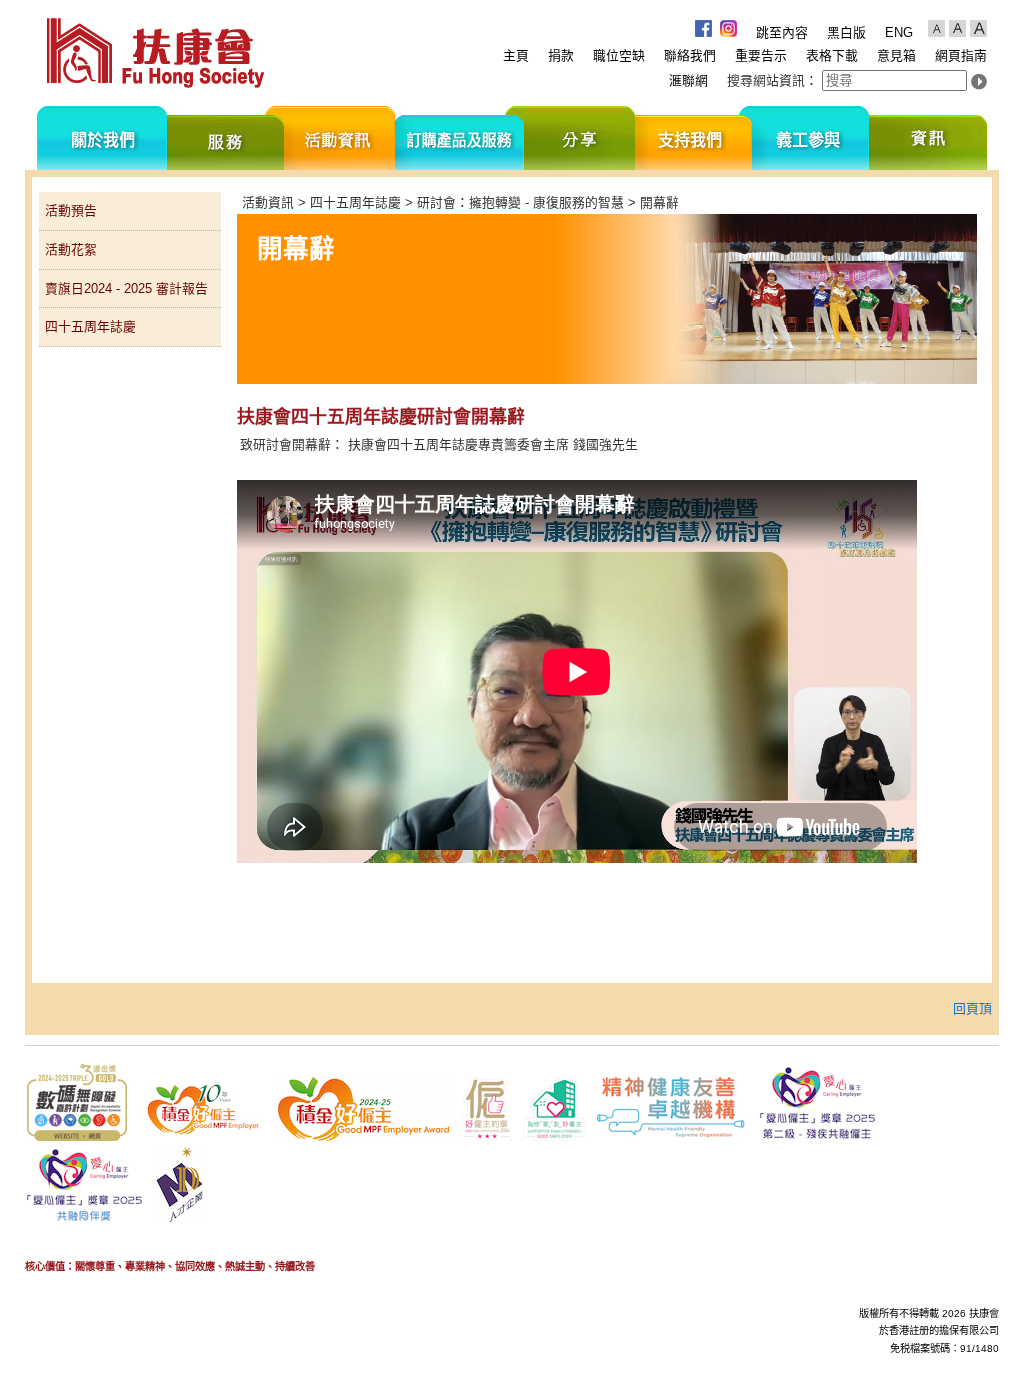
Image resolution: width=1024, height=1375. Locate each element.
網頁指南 (961, 55)
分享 (579, 138)
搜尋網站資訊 (766, 80)
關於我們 (102, 138)
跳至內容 (782, 32)
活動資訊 (339, 138)
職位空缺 (619, 55)
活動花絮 (71, 249)
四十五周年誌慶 (90, 326)
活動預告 (71, 210)
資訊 (928, 138)
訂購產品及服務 (459, 138)
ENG (899, 32)
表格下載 (832, 55)
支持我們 (693, 138)
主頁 (516, 55)
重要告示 (761, 55)
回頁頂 (972, 1008)
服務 (225, 138)
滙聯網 (688, 80)
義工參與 (810, 138)
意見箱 (896, 55)
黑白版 (846, 32)
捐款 (561, 55)
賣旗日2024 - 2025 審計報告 (126, 288)
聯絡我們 (690, 55)
